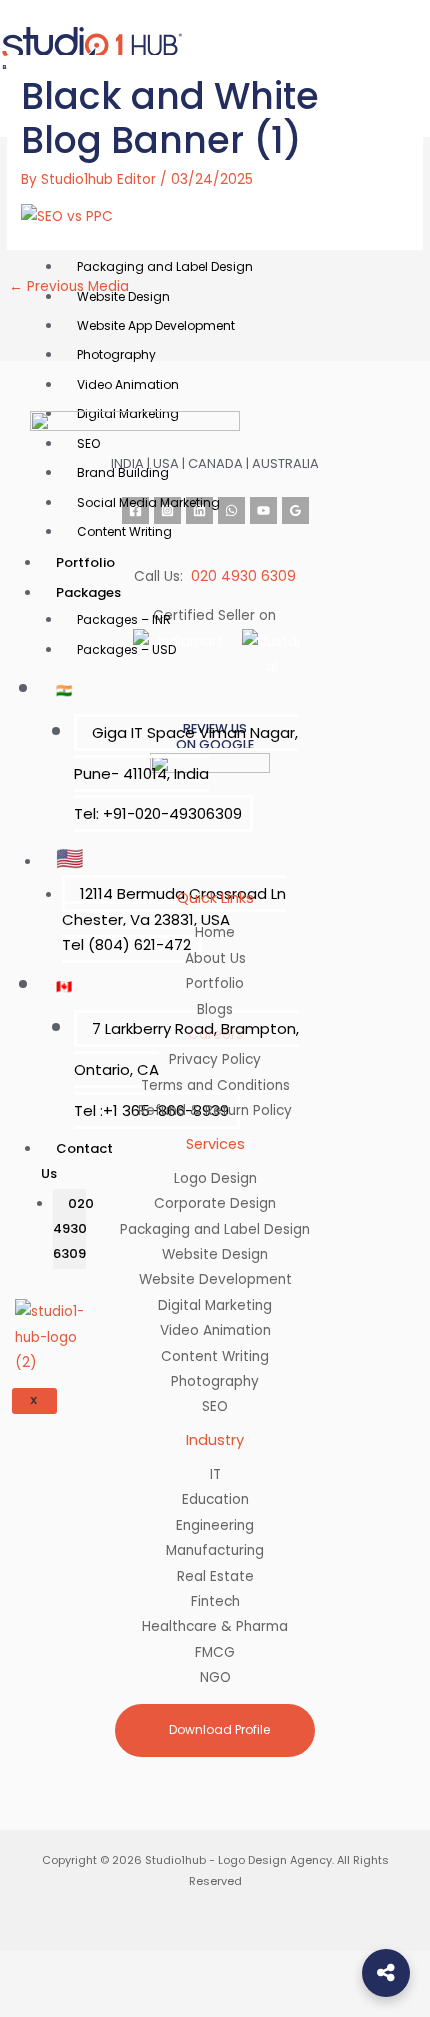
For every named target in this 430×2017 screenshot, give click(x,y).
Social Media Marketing (148, 502)
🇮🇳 (64, 690)
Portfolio (85, 562)
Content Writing (124, 531)
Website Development (215, 1279)
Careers (215, 1034)
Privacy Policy (215, 1059)
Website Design (215, 1254)
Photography (215, 1381)
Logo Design (215, 1178)
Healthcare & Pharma (215, 1626)
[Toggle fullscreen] (100, 1968)
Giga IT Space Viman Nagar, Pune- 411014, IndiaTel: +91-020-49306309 (186, 773)
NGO (215, 1677)
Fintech (215, 1601)
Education (215, 1499)
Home (215, 932)
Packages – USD (126, 649)
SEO (215, 1406)
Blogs (215, 1009)
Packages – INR (124, 619)
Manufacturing (215, 1550)
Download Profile (218, 1729)
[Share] (168, 1968)
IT (215, 1474)
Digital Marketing (215, 1305)
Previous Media (69, 286)
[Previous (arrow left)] (32, 2001)
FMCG (215, 1652)
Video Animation (128, 384)
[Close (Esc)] (236, 1968)
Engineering (215, 1525)
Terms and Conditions (215, 1085)
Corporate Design (215, 1203)
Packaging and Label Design (215, 1229)
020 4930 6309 (243, 576)
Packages (88, 592)
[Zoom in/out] (32, 1968)
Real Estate (215, 1576)
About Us (215, 958)
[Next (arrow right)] (100, 2001)
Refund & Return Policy (215, 1110)
